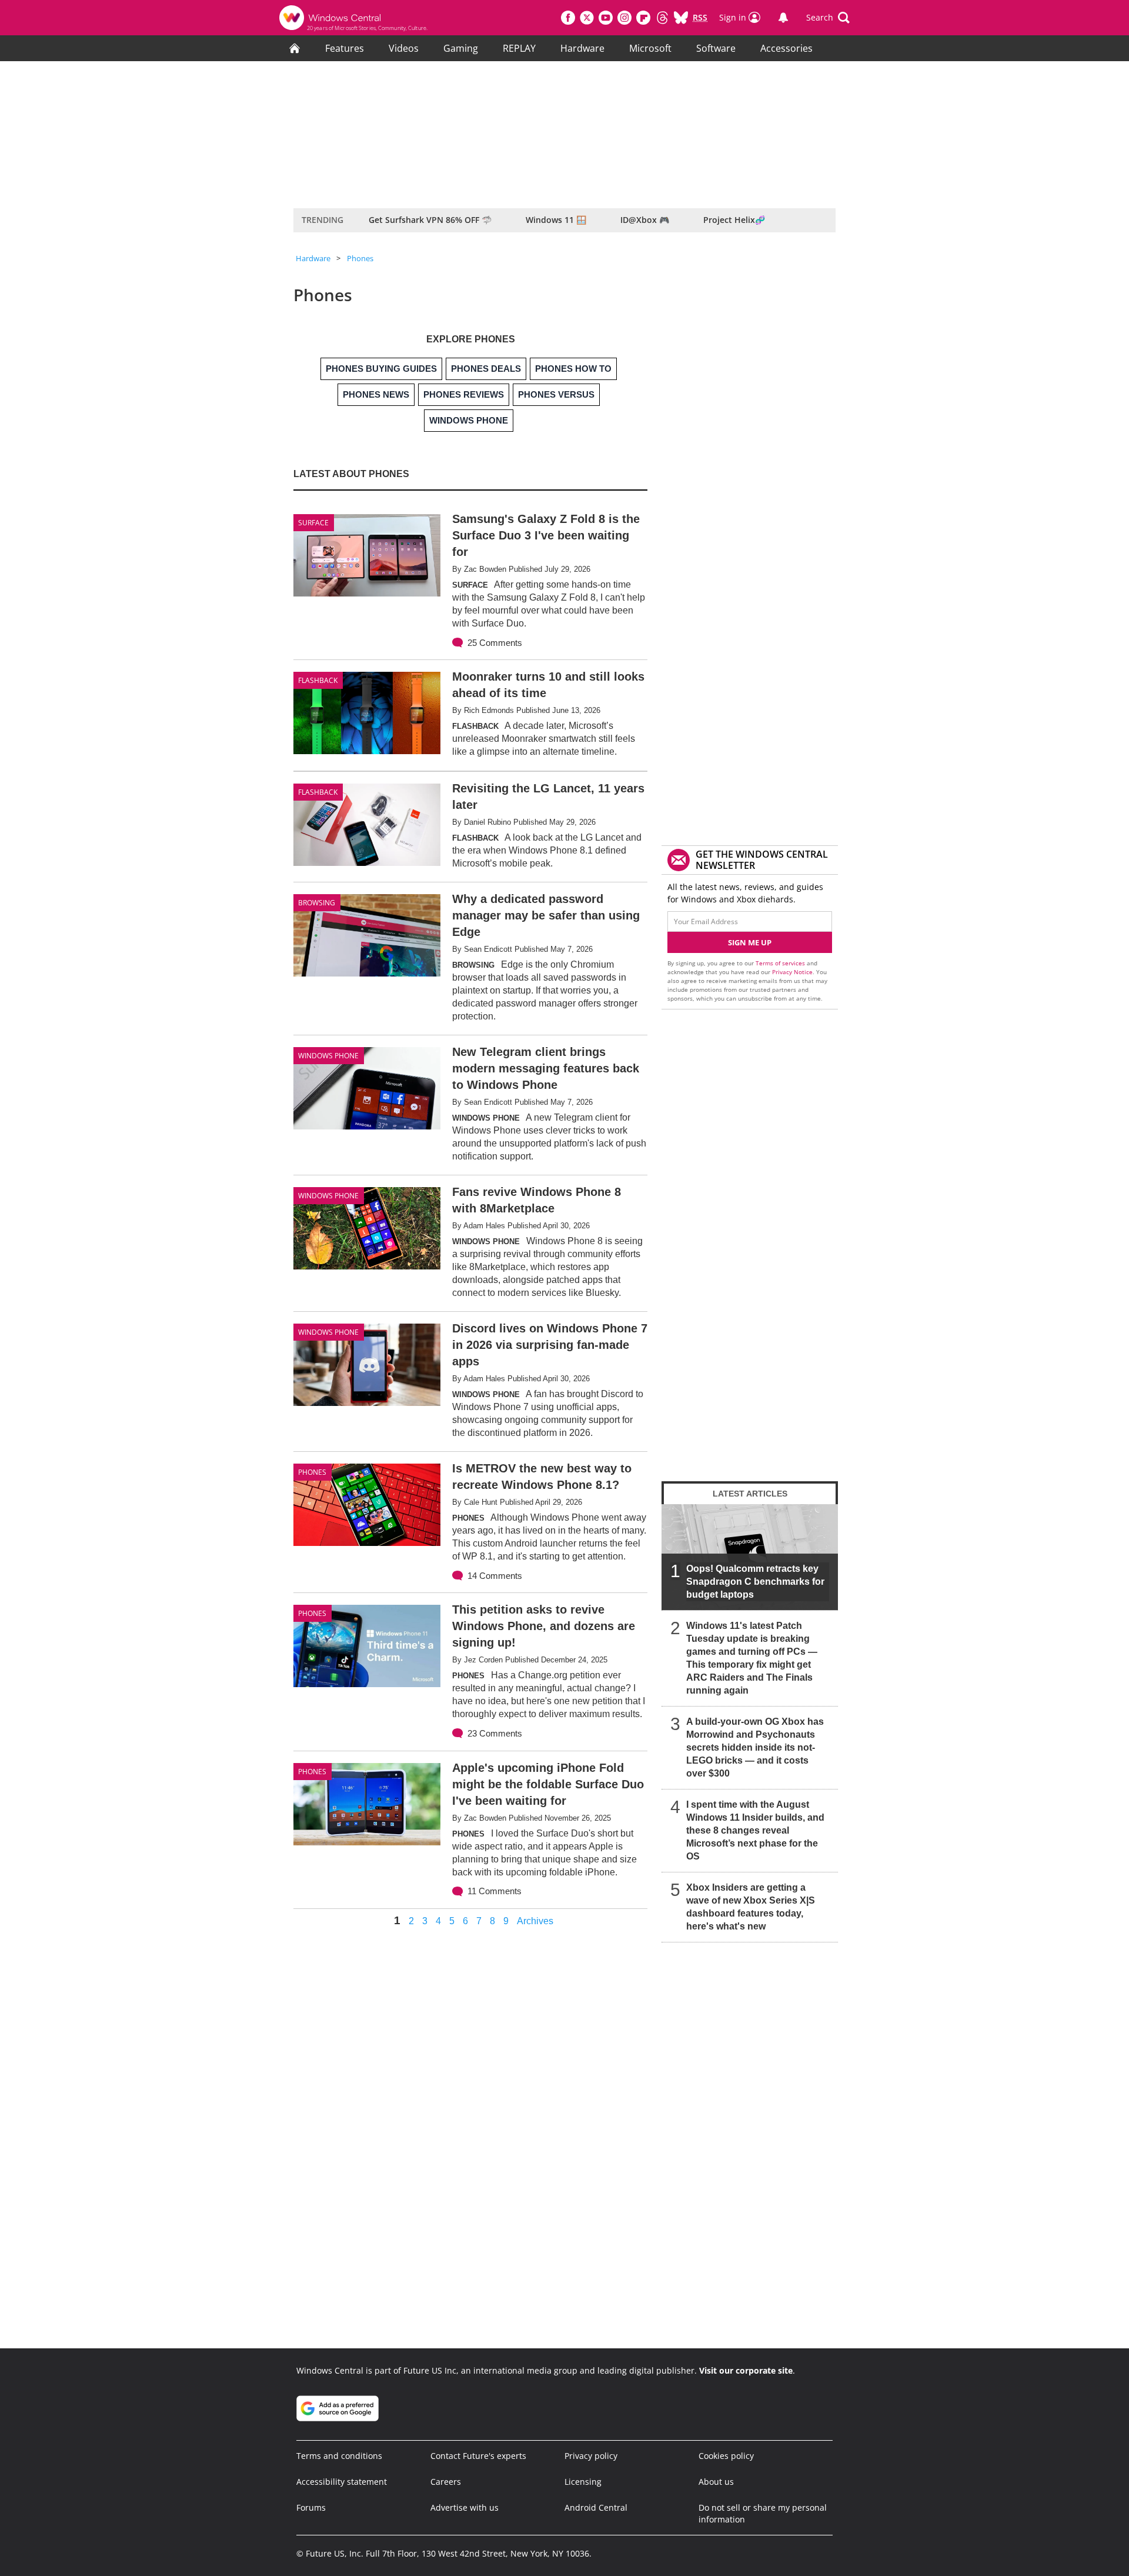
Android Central (596, 2507)
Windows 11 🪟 (556, 220)
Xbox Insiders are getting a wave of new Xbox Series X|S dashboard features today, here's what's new (751, 1907)
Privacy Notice (792, 972)
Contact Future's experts (478, 2456)
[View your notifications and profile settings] (783, 18)
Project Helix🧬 (734, 220)
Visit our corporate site (746, 2370)
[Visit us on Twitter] (587, 18)
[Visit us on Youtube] (606, 18)
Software (716, 48)
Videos (404, 48)
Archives (535, 1921)
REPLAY (519, 48)
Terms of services (781, 963)
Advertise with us (465, 2507)
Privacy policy (591, 2456)
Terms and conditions (339, 2456)
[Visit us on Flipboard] (643, 18)
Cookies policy (726, 2456)
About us (716, 2482)
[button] (828, 18)
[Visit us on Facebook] (568, 18)
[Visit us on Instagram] (624, 18)
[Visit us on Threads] (662, 18)
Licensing (583, 2482)
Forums (311, 2507)
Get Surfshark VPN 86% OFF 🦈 (430, 220)
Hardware (582, 48)
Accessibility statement (342, 2482)
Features (345, 48)
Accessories (786, 48)
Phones (360, 258)
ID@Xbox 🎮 (645, 220)
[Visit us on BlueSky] (681, 18)
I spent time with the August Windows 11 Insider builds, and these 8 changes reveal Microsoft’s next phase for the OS (755, 1830)
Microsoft (650, 48)
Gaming (461, 48)
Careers (446, 2482)
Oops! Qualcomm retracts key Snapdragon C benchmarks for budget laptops (755, 1582)
